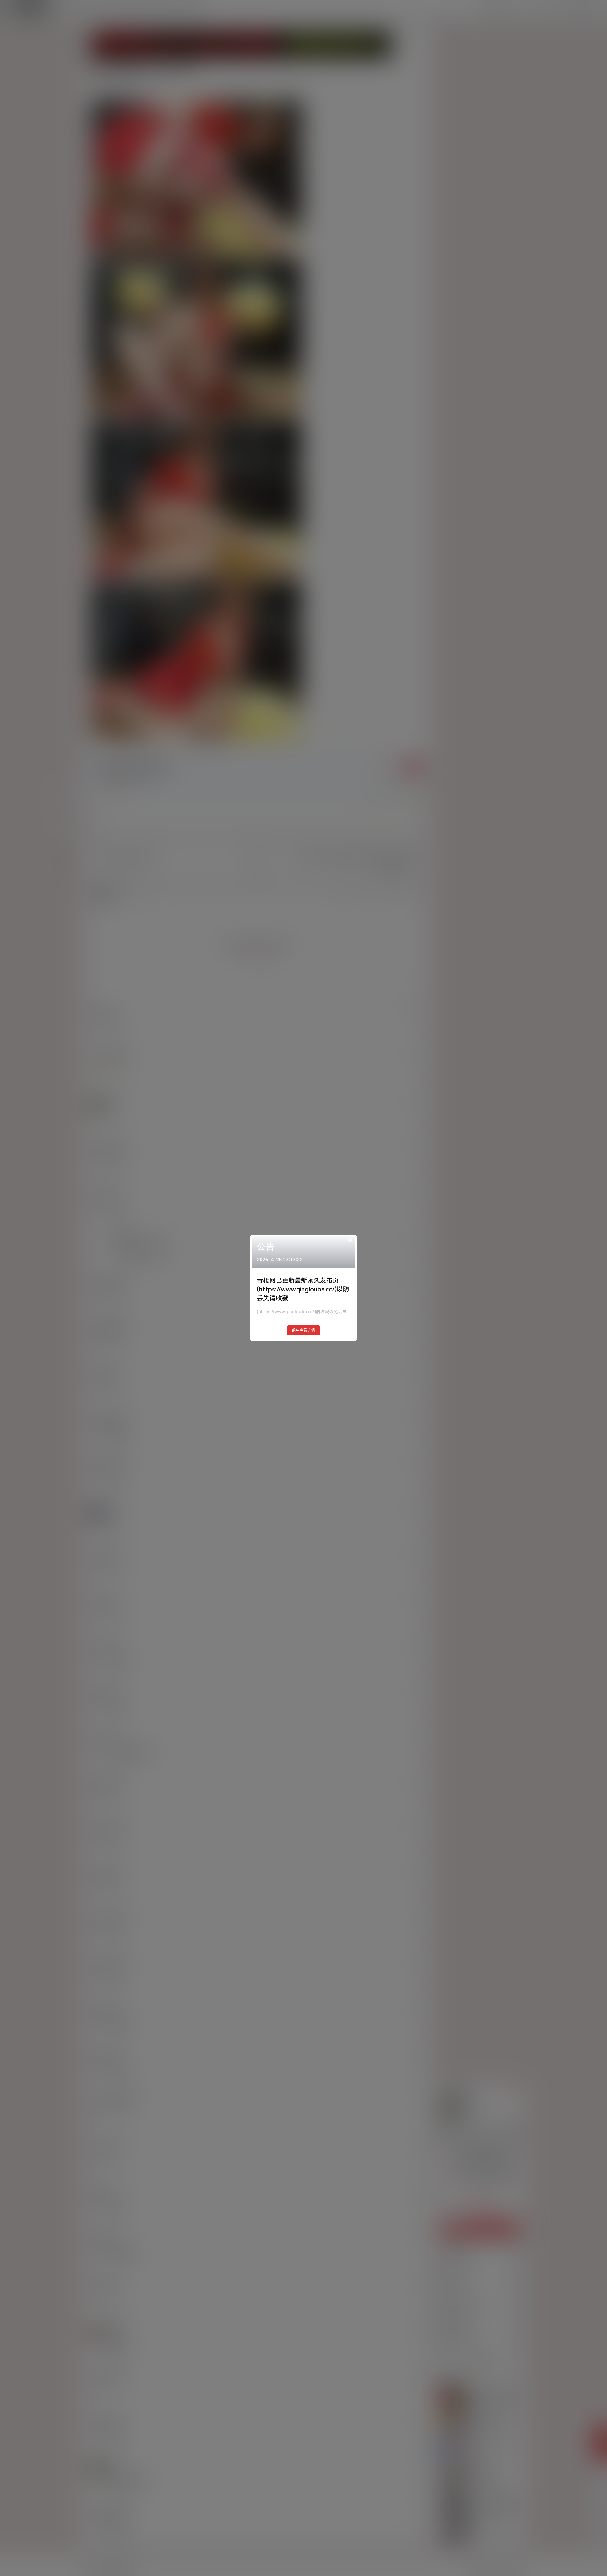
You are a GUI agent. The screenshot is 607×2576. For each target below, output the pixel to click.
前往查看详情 (303, 1330)
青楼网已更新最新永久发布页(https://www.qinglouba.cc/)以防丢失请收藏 (303, 1289)
